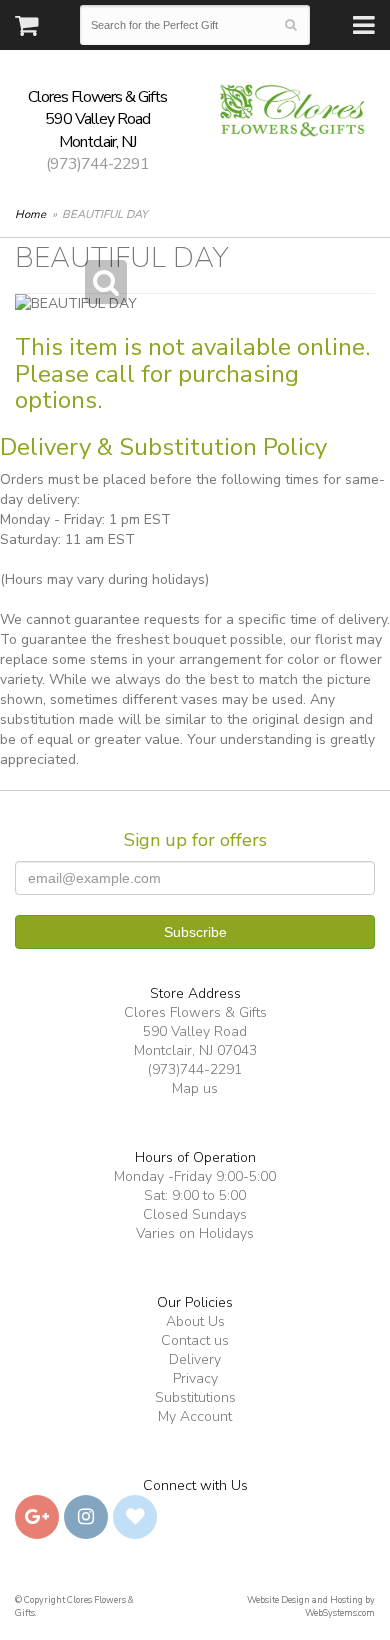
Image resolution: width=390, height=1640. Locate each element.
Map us (195, 1088)
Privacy (195, 1378)
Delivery (195, 1359)
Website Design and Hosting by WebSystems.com (311, 1606)
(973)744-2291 (97, 164)
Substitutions (195, 1397)
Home (30, 214)
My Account (195, 1416)
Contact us (195, 1340)
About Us (195, 1321)
